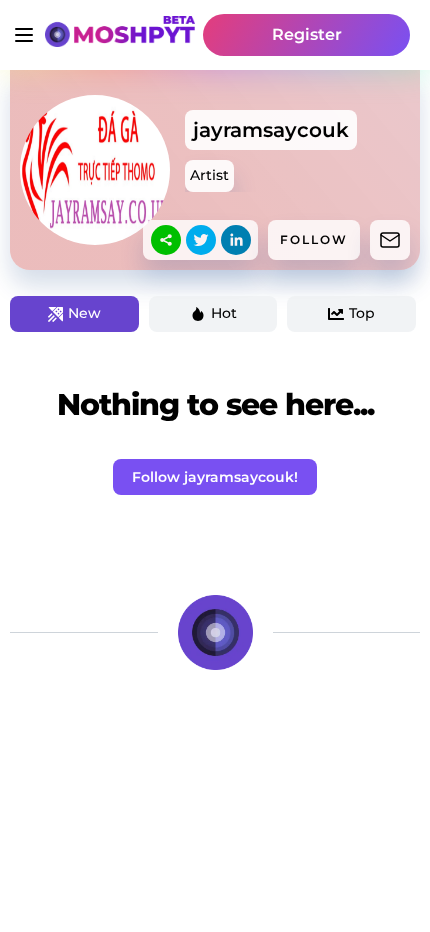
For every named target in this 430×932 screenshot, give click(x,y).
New (84, 313)
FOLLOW (314, 239)
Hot (224, 313)
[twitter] (201, 240)
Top (362, 313)
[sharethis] (166, 240)
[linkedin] (236, 240)
